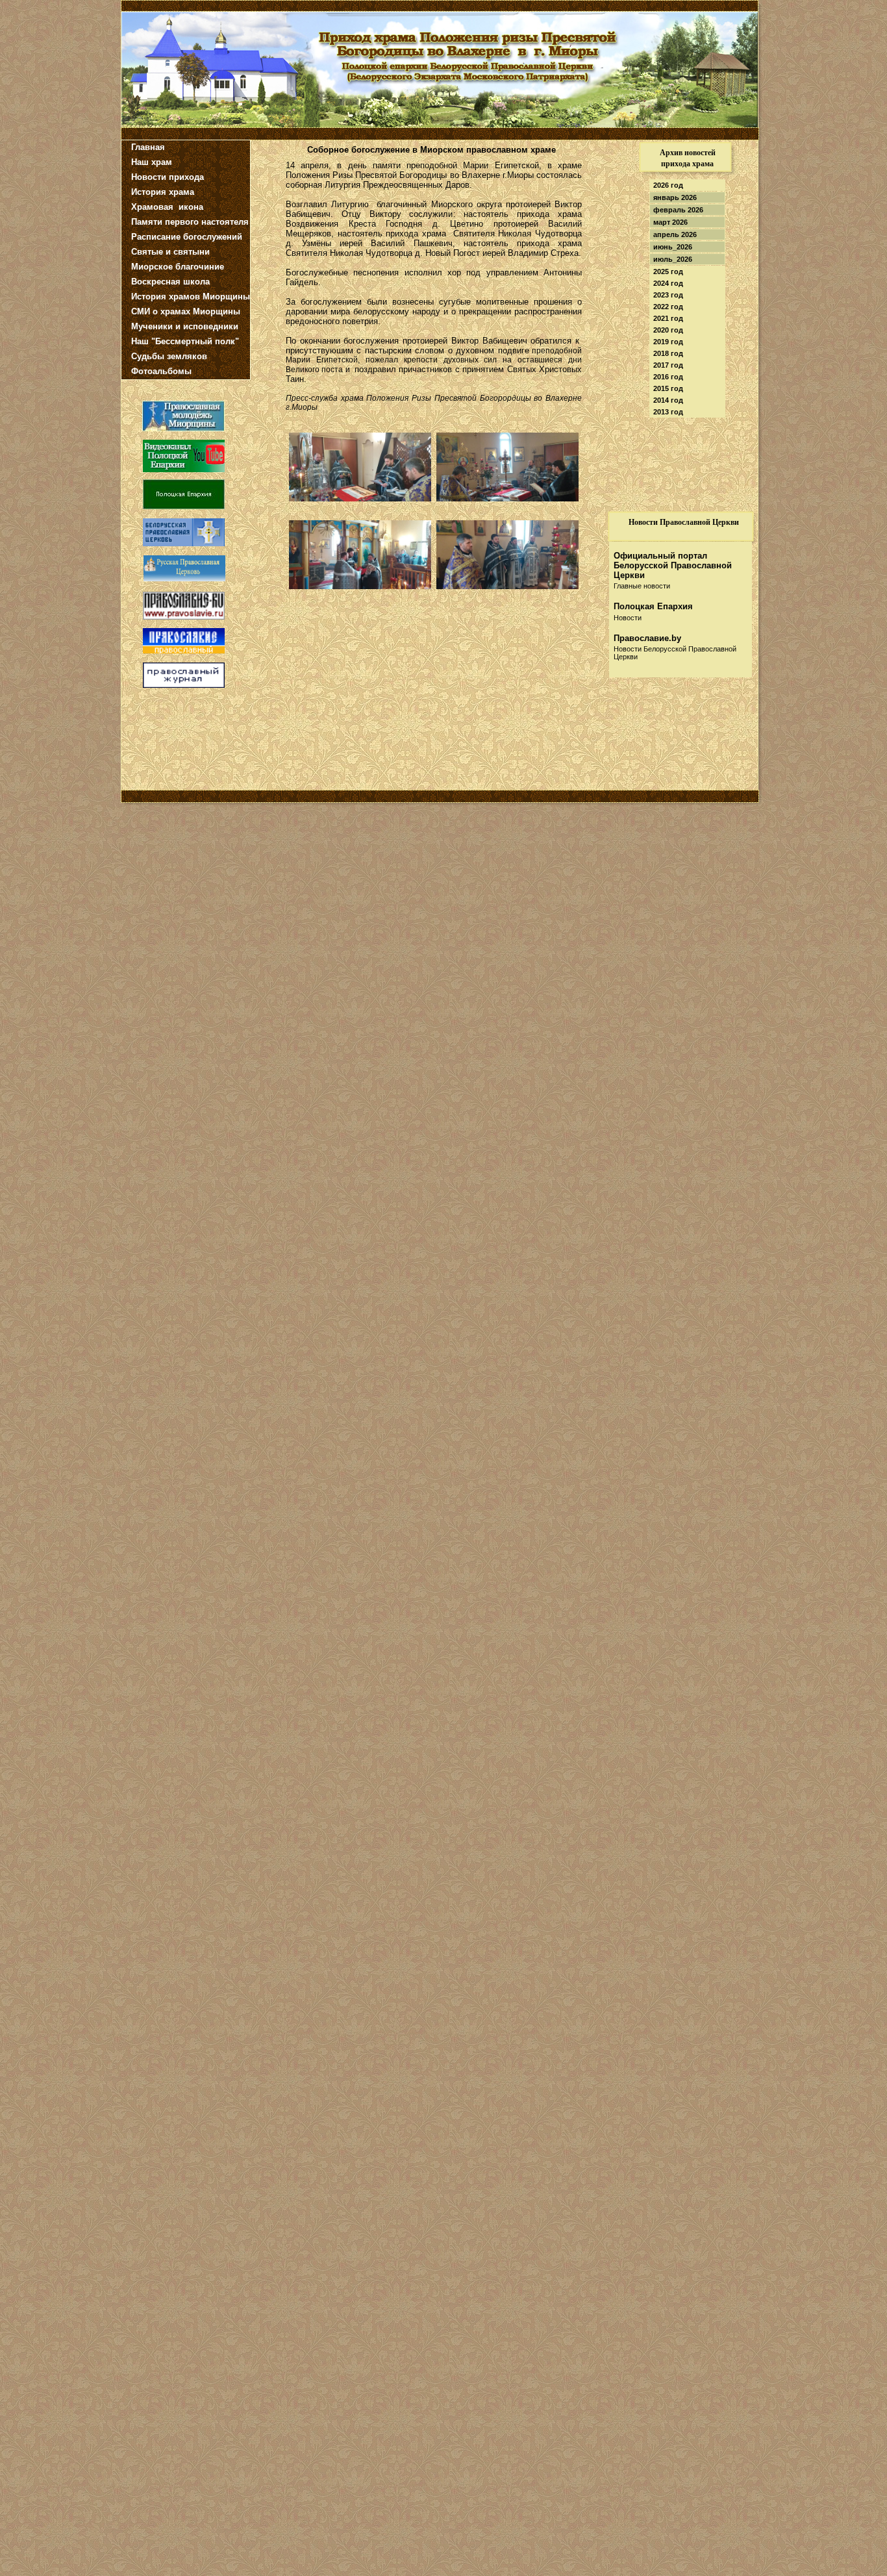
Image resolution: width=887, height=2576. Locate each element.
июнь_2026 (673, 247)
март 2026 (670, 222)
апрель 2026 (675, 234)
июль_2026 (673, 259)
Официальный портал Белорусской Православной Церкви (673, 565)
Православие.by (647, 638)
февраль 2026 (678, 210)
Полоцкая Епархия (653, 606)
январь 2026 (675, 197)
